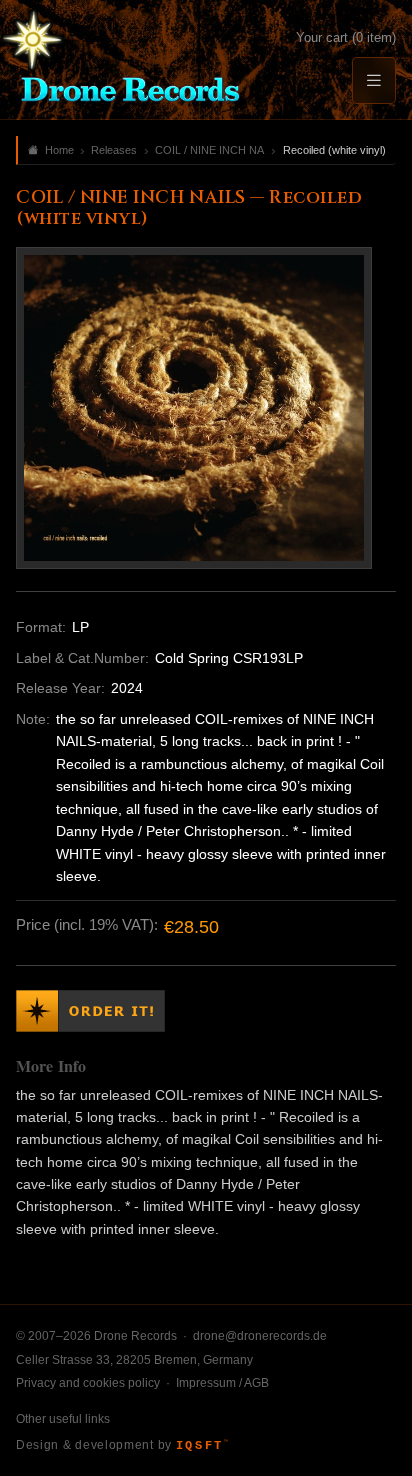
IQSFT (202, 1446)
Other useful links (63, 1419)
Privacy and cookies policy (88, 1383)
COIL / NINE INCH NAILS (210, 150)
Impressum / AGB (222, 1383)
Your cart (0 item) (346, 37)
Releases (114, 150)
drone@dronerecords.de (260, 1336)
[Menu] (374, 80)
